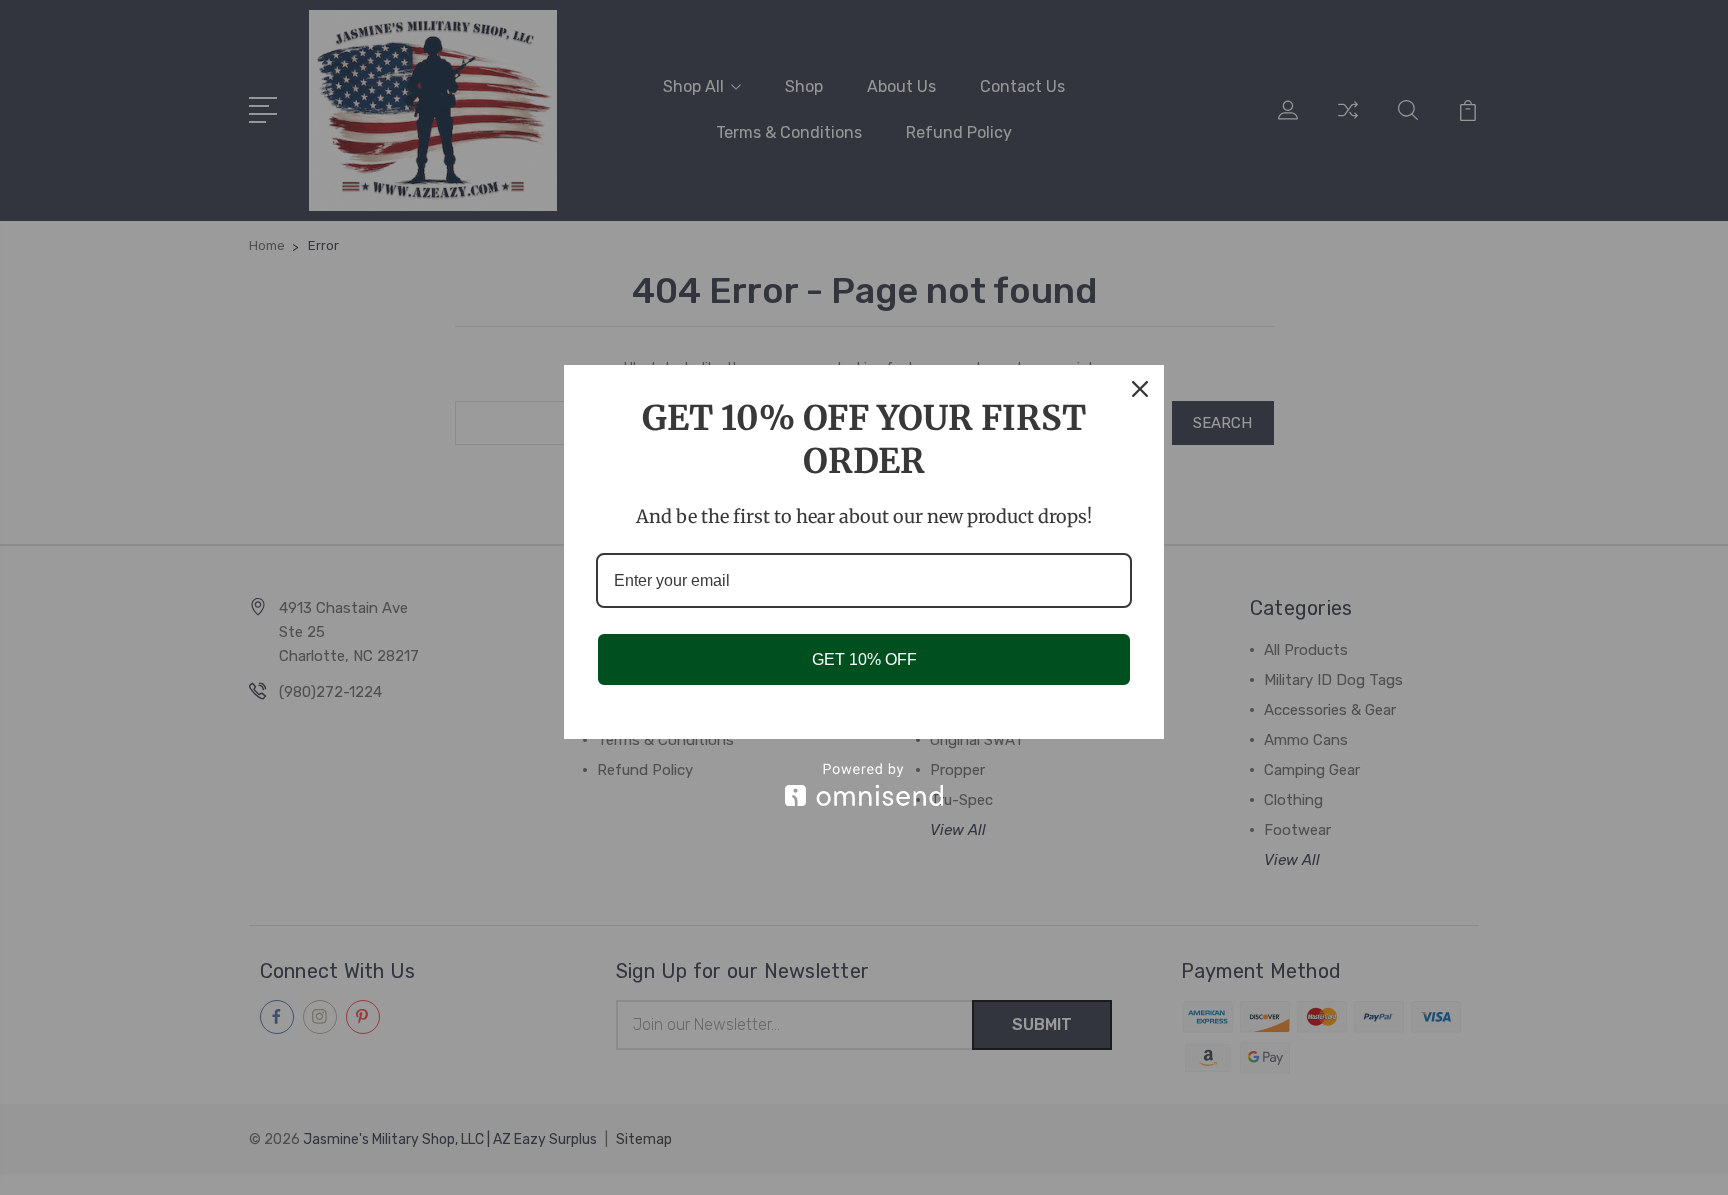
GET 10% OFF (864, 659)
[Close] (1140, 389)
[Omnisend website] (864, 784)
